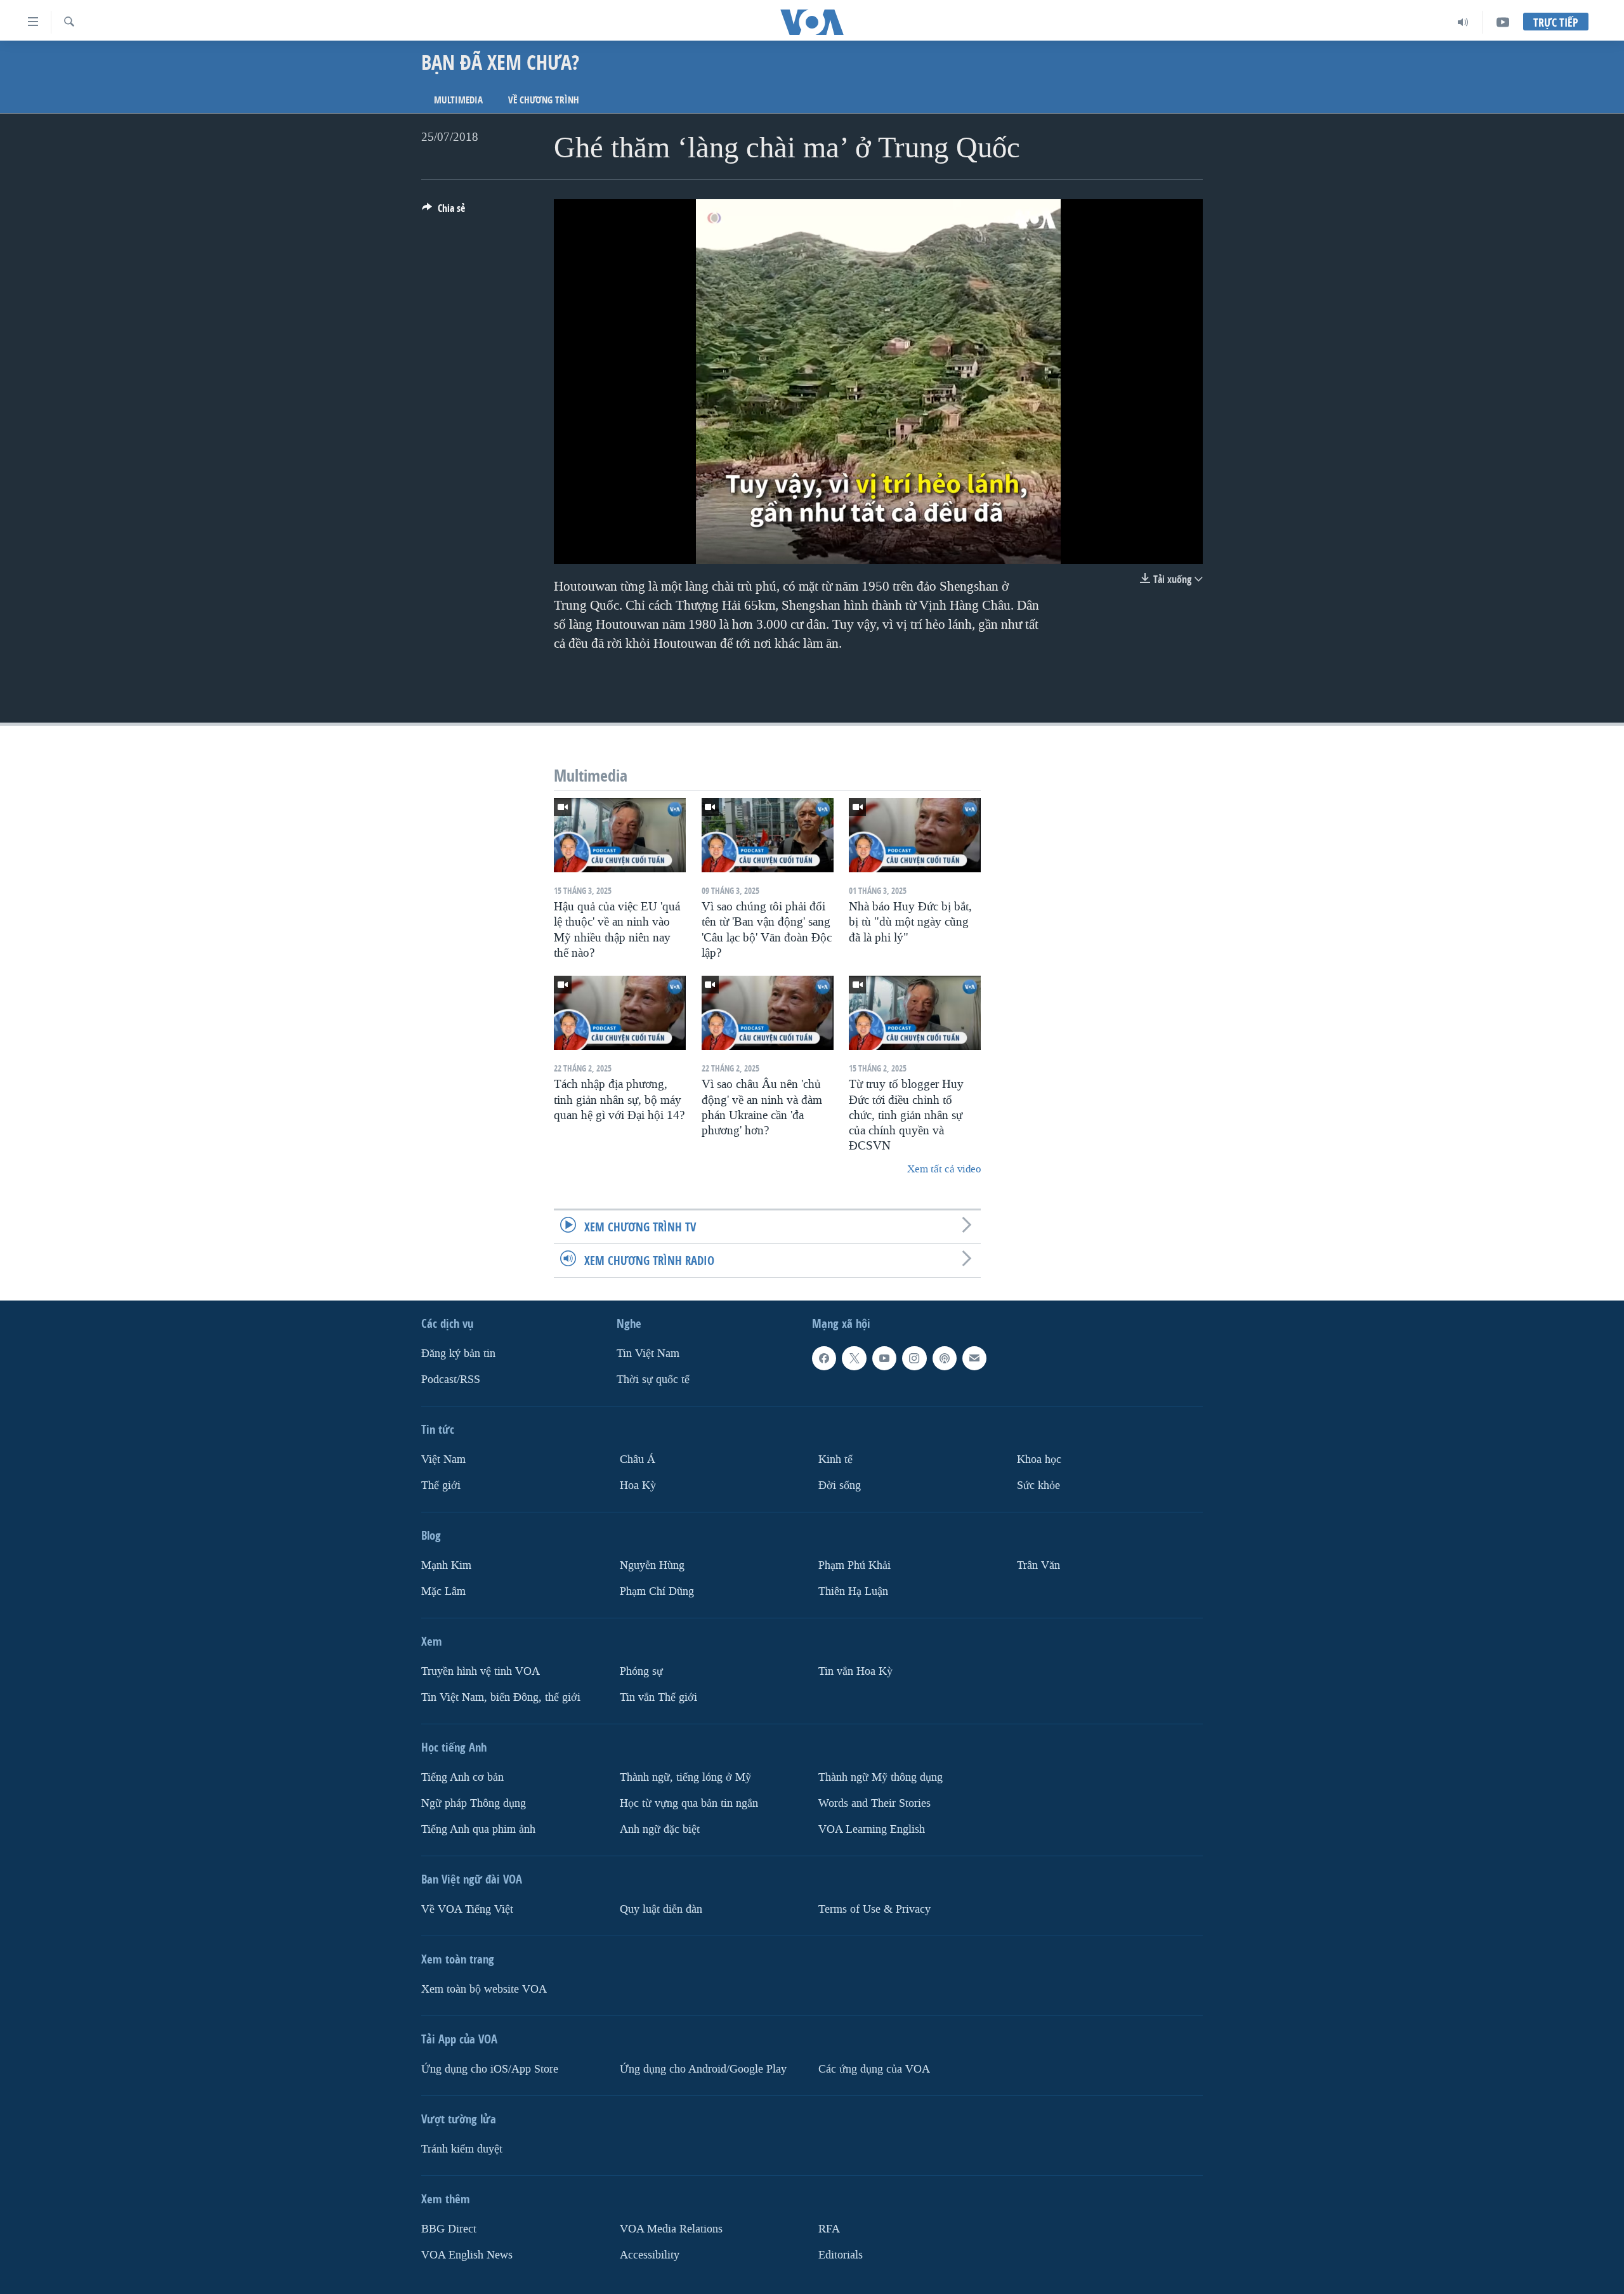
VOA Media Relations (671, 2229)
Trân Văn (1038, 1565)
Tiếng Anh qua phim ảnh (478, 1829)
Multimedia (458, 100)
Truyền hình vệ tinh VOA (481, 1671)
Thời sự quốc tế (653, 1380)
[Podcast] (945, 1358)
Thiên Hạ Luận (853, 1591)
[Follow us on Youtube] (884, 1358)
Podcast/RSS (451, 1380)
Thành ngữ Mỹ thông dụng (881, 1777)
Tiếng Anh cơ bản (462, 1777)
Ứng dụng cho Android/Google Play (703, 2069)
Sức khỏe (1038, 1485)
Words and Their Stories (874, 1803)
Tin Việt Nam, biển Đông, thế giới (501, 1697)
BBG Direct (449, 2229)
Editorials (841, 2255)
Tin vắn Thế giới (658, 1697)
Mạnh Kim (446, 1565)
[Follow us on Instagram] (914, 1358)
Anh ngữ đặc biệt (660, 1829)
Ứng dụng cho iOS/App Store (490, 2069)
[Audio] (1463, 22)
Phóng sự (641, 1671)
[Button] (443, 212)
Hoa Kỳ (638, 1485)
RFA (829, 2229)
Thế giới (441, 1485)
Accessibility (650, 2255)
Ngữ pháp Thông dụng (474, 1803)
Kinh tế (835, 1459)
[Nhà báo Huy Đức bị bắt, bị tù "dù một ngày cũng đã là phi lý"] (915, 835)
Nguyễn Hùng (652, 1565)
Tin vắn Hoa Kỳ (855, 1671)
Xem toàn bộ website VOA (484, 1989)
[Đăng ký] (974, 1358)
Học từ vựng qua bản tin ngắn (689, 1803)
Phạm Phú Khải (855, 1565)
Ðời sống (840, 1485)
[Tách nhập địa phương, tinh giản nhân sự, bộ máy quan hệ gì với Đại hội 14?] (620, 1013)
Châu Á (638, 1459)
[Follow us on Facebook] (824, 1358)
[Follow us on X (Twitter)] (854, 1358)
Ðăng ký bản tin (458, 1353)
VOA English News (467, 2255)
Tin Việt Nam (648, 1353)
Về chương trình (544, 100)
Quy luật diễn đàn (661, 1909)
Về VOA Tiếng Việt (467, 1909)
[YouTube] (1503, 22)
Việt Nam (443, 1459)
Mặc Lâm (443, 1591)
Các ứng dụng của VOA (874, 2069)
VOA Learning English (872, 1829)
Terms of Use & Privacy (874, 1909)
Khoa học (1039, 1459)
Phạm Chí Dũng (657, 1591)
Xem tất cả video (944, 1169)
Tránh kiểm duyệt (462, 2149)
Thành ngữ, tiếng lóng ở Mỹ (685, 1777)
